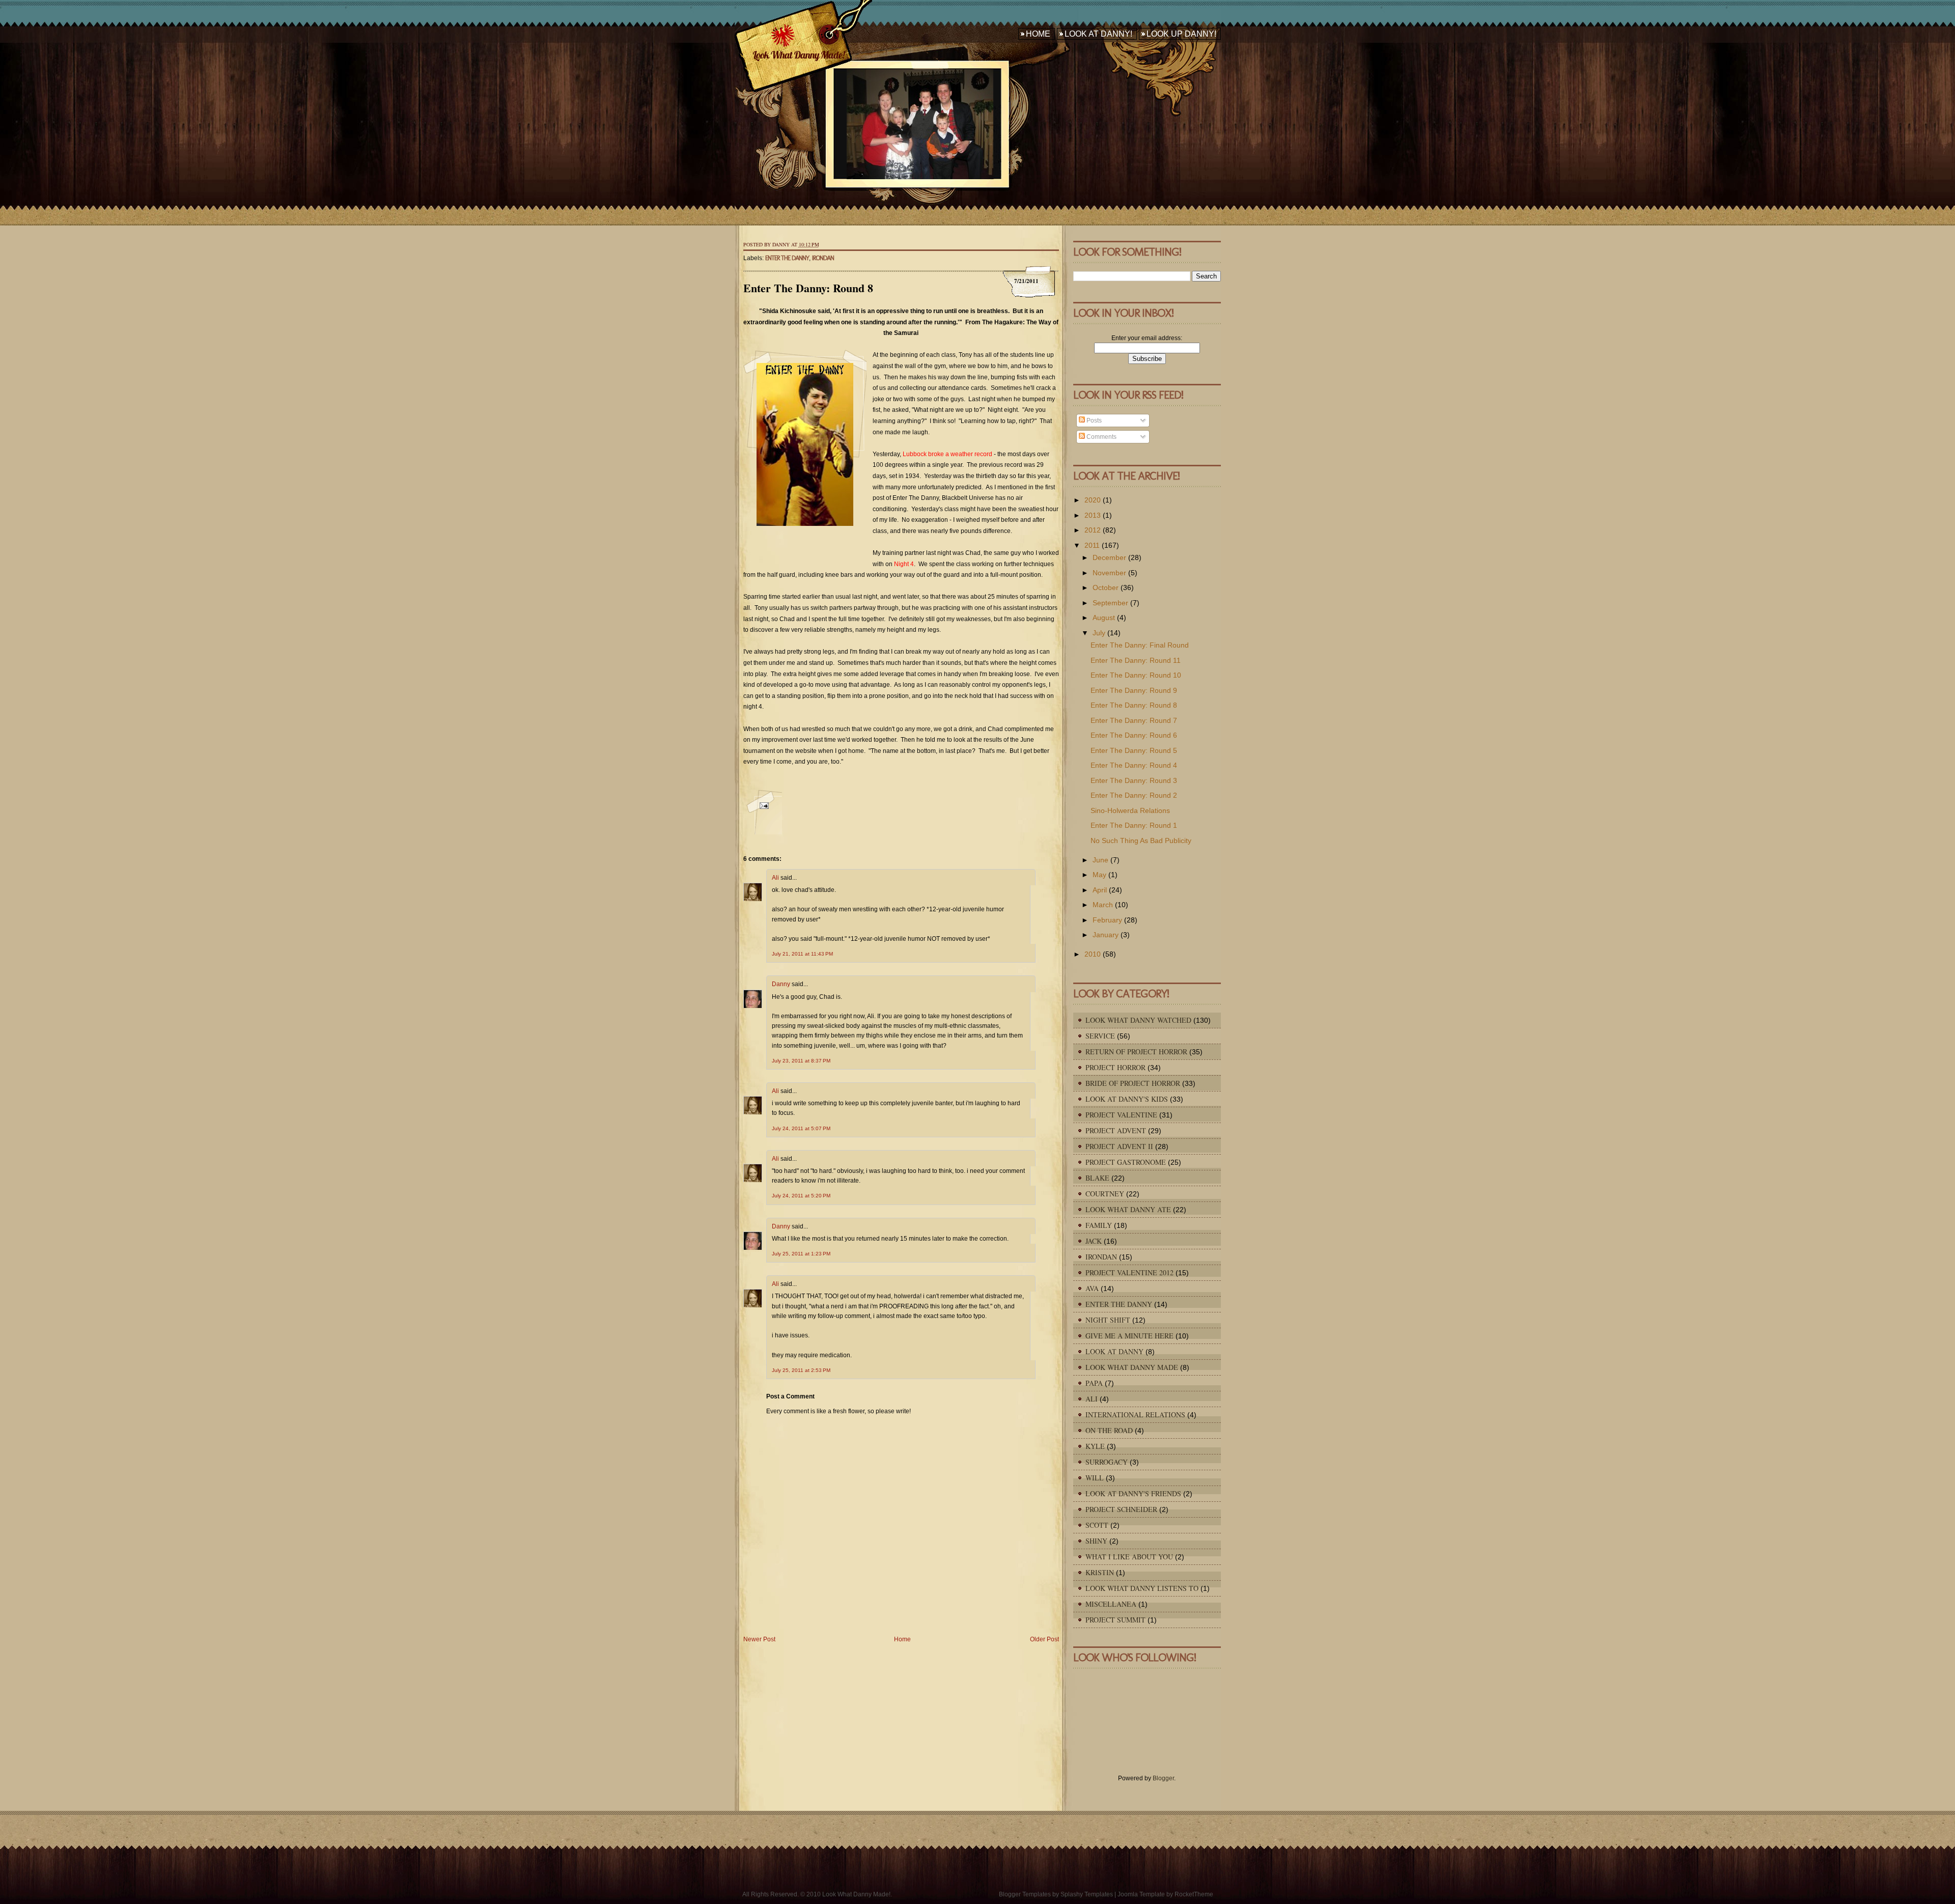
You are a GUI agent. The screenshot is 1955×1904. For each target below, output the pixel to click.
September (1110, 603)
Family (1099, 1225)
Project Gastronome (1126, 1162)
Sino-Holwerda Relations (1130, 810)
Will (1095, 1478)
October (1106, 587)
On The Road (1109, 1430)
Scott (1097, 1525)
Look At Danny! (1098, 34)
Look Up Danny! (1181, 34)
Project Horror (1115, 1067)
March (1103, 905)
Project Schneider (1121, 1509)
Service (1100, 1036)
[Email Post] (763, 811)
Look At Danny (1114, 1351)
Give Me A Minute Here (1129, 1336)
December (1109, 557)
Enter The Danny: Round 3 (1134, 780)
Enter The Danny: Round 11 (1136, 660)
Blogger (1163, 1778)
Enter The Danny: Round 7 (1134, 720)
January (1106, 935)
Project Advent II (1119, 1146)
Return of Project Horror (1136, 1052)
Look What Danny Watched (1138, 1020)
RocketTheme (1194, 1894)
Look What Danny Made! (798, 55)
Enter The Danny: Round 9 (1134, 690)
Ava (1092, 1288)
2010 (1093, 954)
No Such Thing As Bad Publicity (1141, 841)
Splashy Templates (1087, 1894)
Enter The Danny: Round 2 (1134, 795)
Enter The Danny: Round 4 (1134, 765)
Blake (1097, 1178)
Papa (1094, 1383)
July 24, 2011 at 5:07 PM (801, 1128)
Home (1038, 34)
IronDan (823, 258)
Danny (781, 984)
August (1104, 618)
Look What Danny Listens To (1142, 1588)
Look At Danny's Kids (1127, 1099)
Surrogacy (1107, 1462)
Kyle (1095, 1446)
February (1107, 920)
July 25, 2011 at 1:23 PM (801, 1254)
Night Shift (1108, 1320)
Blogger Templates (1025, 1894)
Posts (1093, 421)
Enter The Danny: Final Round (1140, 645)
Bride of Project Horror (1133, 1083)
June (1100, 860)
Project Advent (1116, 1130)
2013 (1093, 515)
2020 (1093, 500)
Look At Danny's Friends (1133, 1493)
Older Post (1044, 1639)
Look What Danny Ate (1128, 1209)
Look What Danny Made (1132, 1367)
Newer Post (759, 1639)
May (1099, 875)
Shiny (1096, 1541)
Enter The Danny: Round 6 (1134, 735)
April (1100, 890)
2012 (1093, 530)
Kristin (1100, 1572)
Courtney (1105, 1194)
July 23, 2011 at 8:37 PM (801, 1061)
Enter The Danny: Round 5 (1134, 750)
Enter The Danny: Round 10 (1136, 675)
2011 (1092, 545)
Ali (775, 878)
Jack (1094, 1241)
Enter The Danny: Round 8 (808, 288)
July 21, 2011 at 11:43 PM (802, 954)
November (1109, 573)
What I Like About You (1129, 1557)
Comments (1101, 437)
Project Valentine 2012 (1129, 1272)
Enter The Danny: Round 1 (1134, 825)
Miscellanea (1111, 1604)
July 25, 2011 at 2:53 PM (801, 1370)
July (1099, 633)
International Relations (1135, 1415)
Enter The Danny (787, 258)
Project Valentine (1121, 1115)
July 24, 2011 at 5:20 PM (801, 1196)
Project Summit (1115, 1620)
